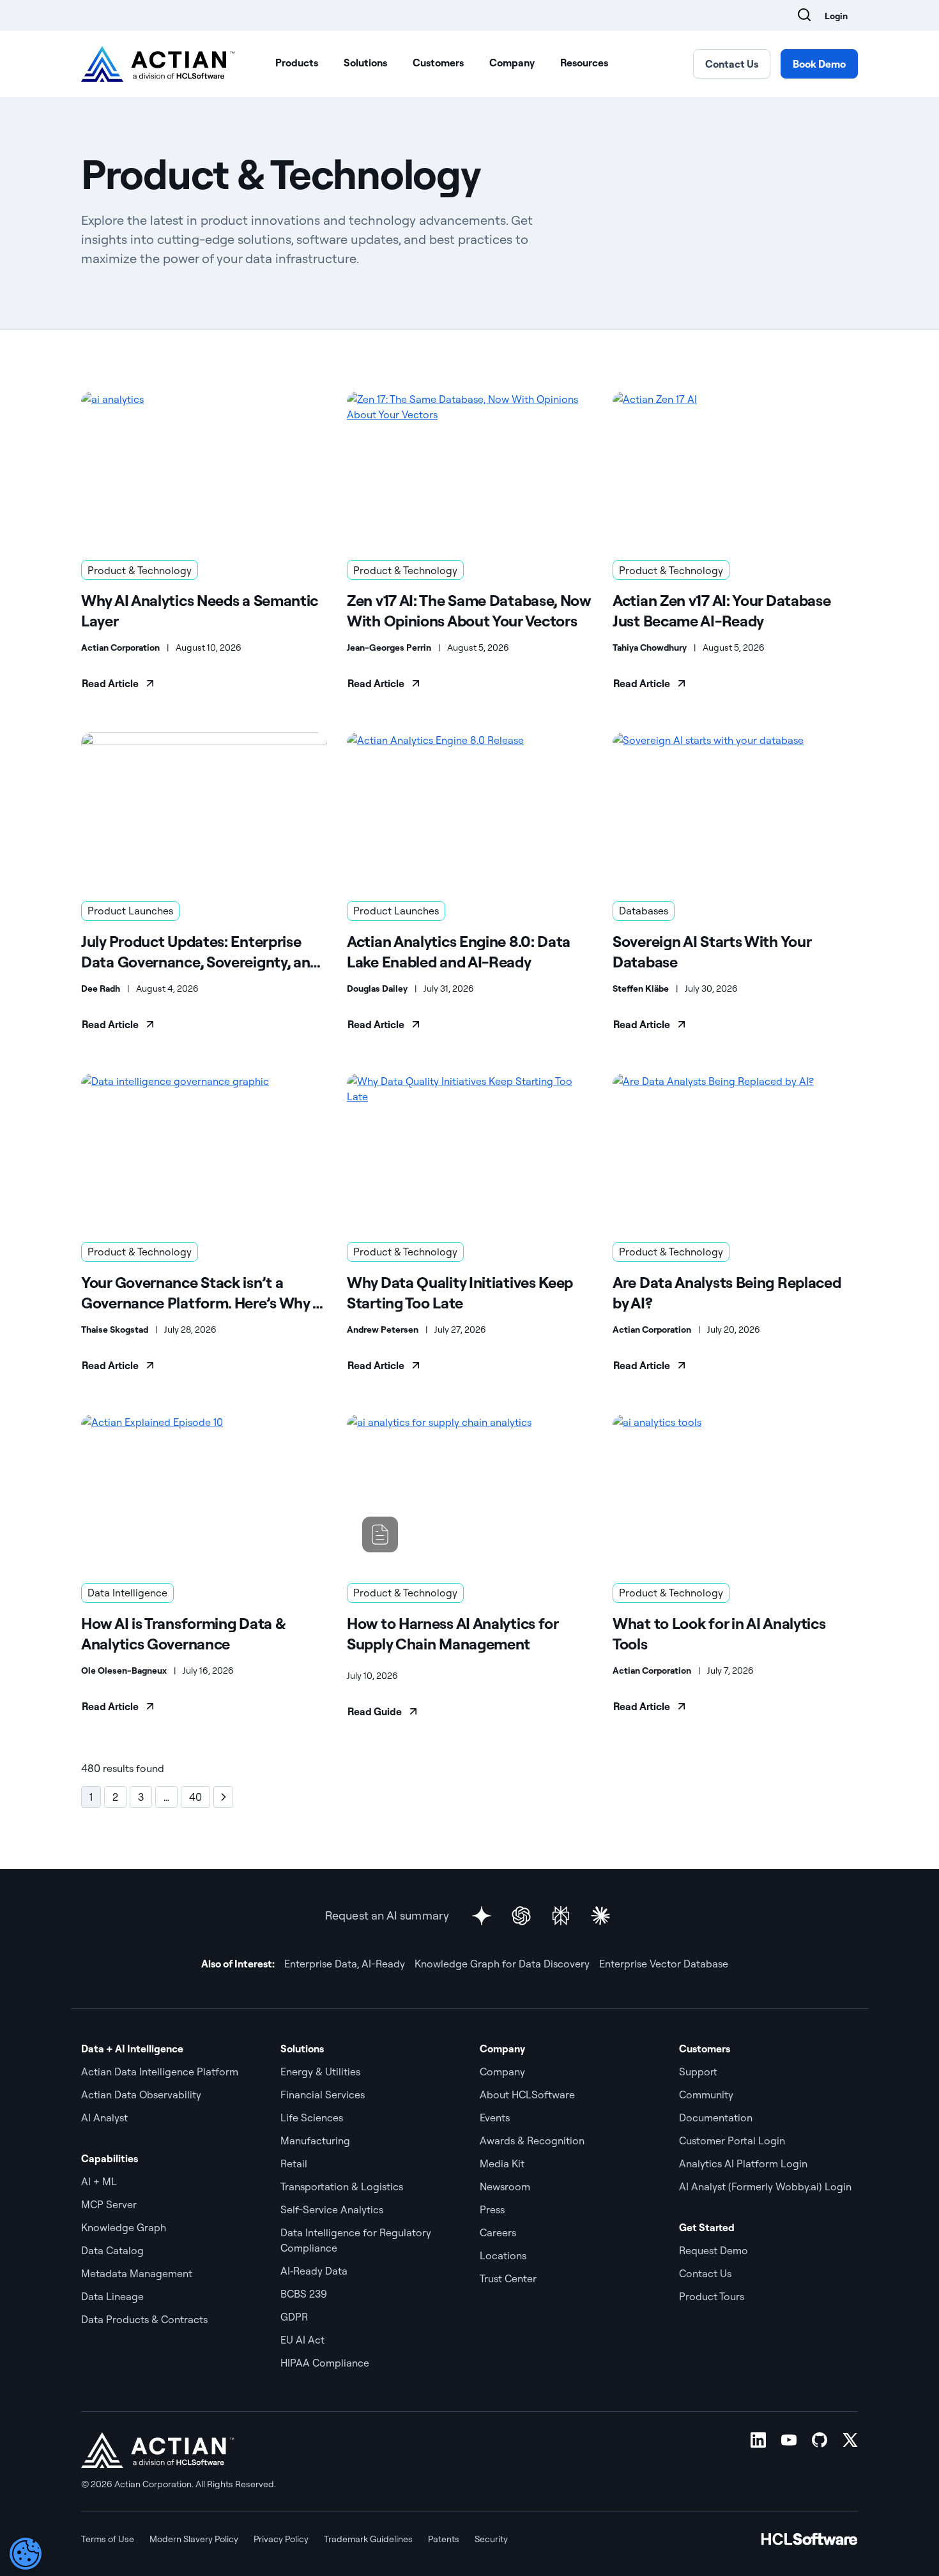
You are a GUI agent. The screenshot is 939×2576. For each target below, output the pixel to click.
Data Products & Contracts (144, 2319)
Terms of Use (108, 2539)
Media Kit (502, 2163)
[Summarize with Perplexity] (561, 1916)
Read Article (110, 683)
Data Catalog (112, 2250)
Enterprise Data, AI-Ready (345, 1964)
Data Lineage (112, 2296)
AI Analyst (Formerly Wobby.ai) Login (765, 2186)
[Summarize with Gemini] (482, 1916)
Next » (223, 1797)
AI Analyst (104, 2118)
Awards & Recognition (532, 2140)
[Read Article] (204, 468)
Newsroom (505, 2186)
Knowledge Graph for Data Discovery (502, 1964)
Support (698, 2072)
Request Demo (714, 2250)
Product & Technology (140, 570)
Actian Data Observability (141, 2095)
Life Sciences (312, 2118)
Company (512, 63)
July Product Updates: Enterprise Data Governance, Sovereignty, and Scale (200, 952)
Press (492, 2209)
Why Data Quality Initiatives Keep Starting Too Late (460, 1292)
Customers (438, 63)
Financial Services (323, 2095)
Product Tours (712, 2296)
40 (195, 1797)
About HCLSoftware (527, 2095)
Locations (503, 2255)
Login (836, 16)
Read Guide (375, 1711)
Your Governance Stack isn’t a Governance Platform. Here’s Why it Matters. (202, 1293)
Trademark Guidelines (368, 2539)
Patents (444, 2539)
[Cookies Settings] (26, 2554)
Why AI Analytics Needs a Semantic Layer (200, 610)
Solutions (365, 63)
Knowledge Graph (124, 2227)
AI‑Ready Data (314, 2271)
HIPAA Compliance (325, 2363)
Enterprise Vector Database (664, 1964)
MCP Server (109, 2204)
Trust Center (508, 2278)
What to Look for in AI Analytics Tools (719, 1633)
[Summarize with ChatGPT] (521, 1916)
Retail (294, 2163)
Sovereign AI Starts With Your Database (712, 951)
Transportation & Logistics (342, 2186)
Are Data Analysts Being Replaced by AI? (727, 1292)
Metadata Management (137, 2273)
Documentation (716, 2118)
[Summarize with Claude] (600, 1916)
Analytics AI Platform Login (743, 2163)
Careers (498, 2232)
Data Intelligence (127, 1593)
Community (706, 2095)
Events (495, 2118)
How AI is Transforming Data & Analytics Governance (183, 1633)
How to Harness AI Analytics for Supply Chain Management (453, 1633)
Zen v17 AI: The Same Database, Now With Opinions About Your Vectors (469, 610)
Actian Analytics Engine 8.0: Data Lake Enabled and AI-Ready (459, 951)
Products (297, 63)
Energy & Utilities (320, 2072)
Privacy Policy (281, 2539)
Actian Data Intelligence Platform (160, 2072)
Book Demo (819, 64)
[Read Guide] (469, 1491)
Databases (644, 911)
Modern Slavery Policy (194, 2539)
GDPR (294, 2317)
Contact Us (732, 64)
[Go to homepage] (158, 64)
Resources (584, 63)
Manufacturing (315, 2140)
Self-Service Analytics (332, 2209)
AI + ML (99, 2181)
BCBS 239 (304, 2294)
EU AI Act (302, 2340)
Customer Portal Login (732, 2140)
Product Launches (130, 911)
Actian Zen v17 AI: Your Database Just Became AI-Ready (721, 610)
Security (491, 2539)
